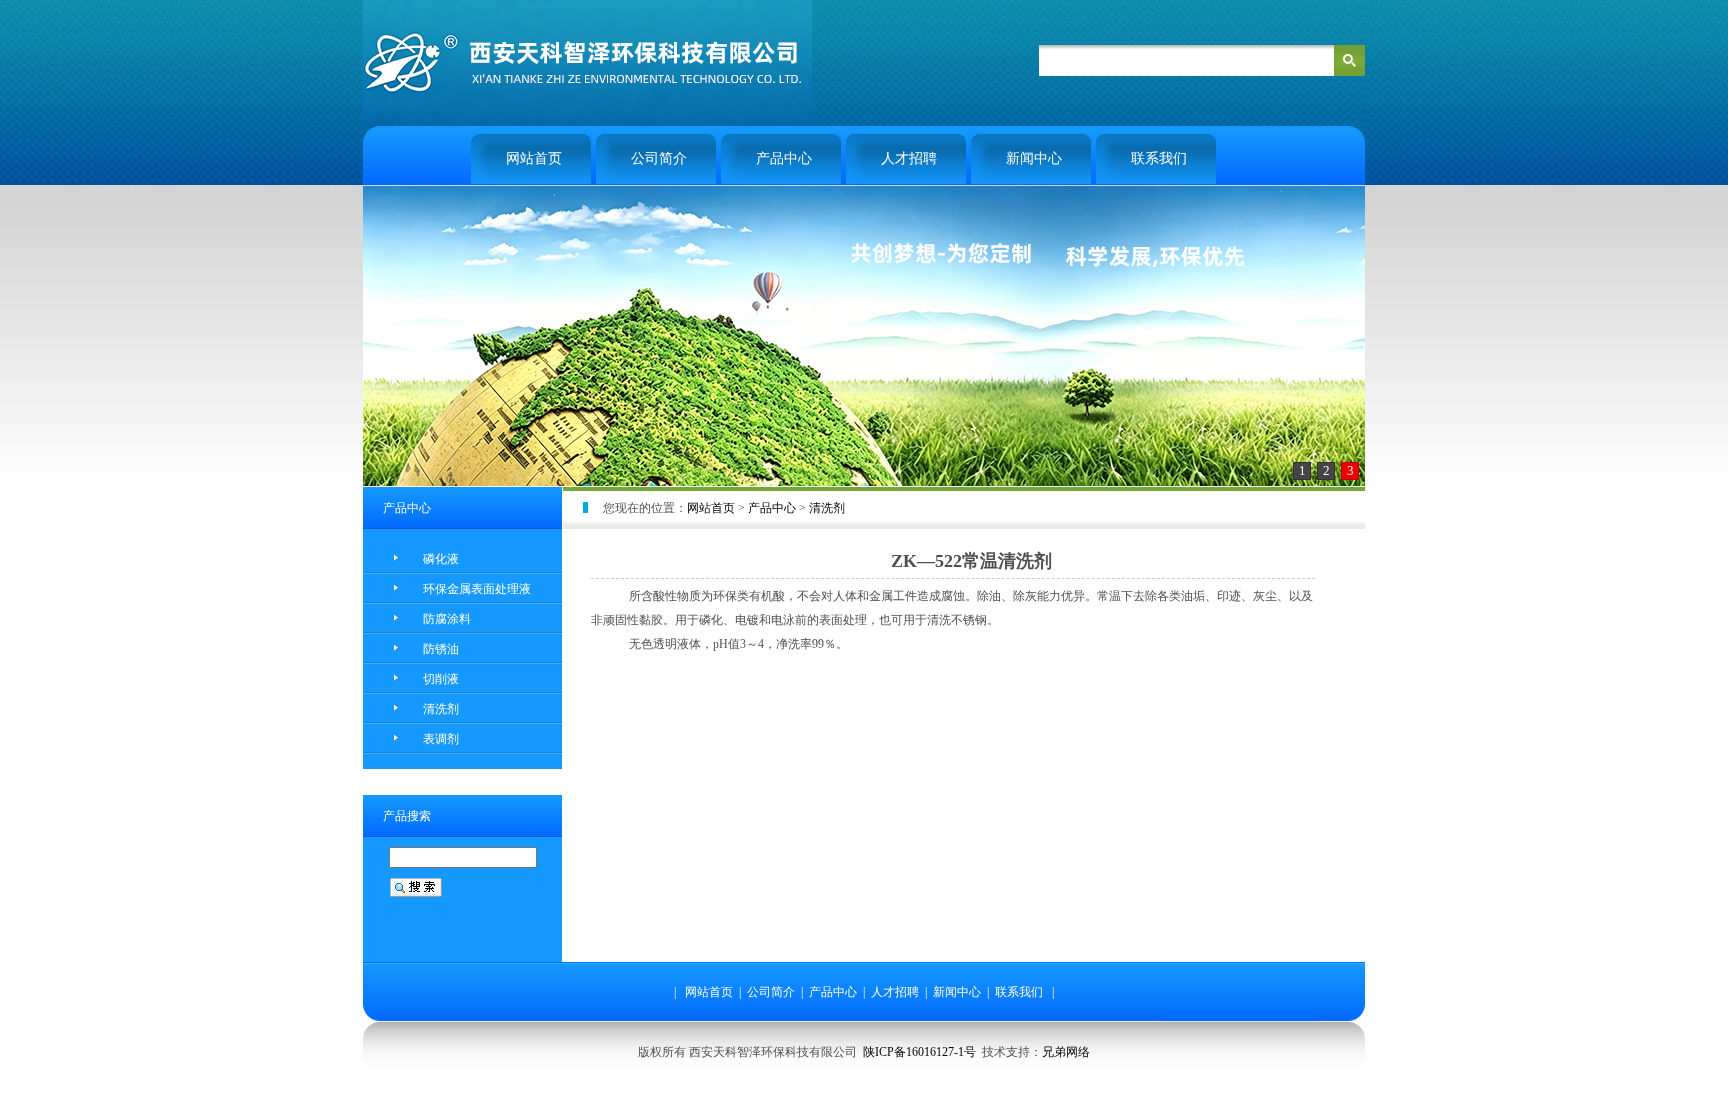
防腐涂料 (447, 619)
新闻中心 (1034, 158)
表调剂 (441, 739)
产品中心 (784, 158)
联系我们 (1159, 158)
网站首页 (534, 158)
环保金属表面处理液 (477, 589)
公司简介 (659, 158)
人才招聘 (909, 158)
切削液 (441, 679)
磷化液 (441, 559)
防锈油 (441, 649)
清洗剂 (441, 709)
